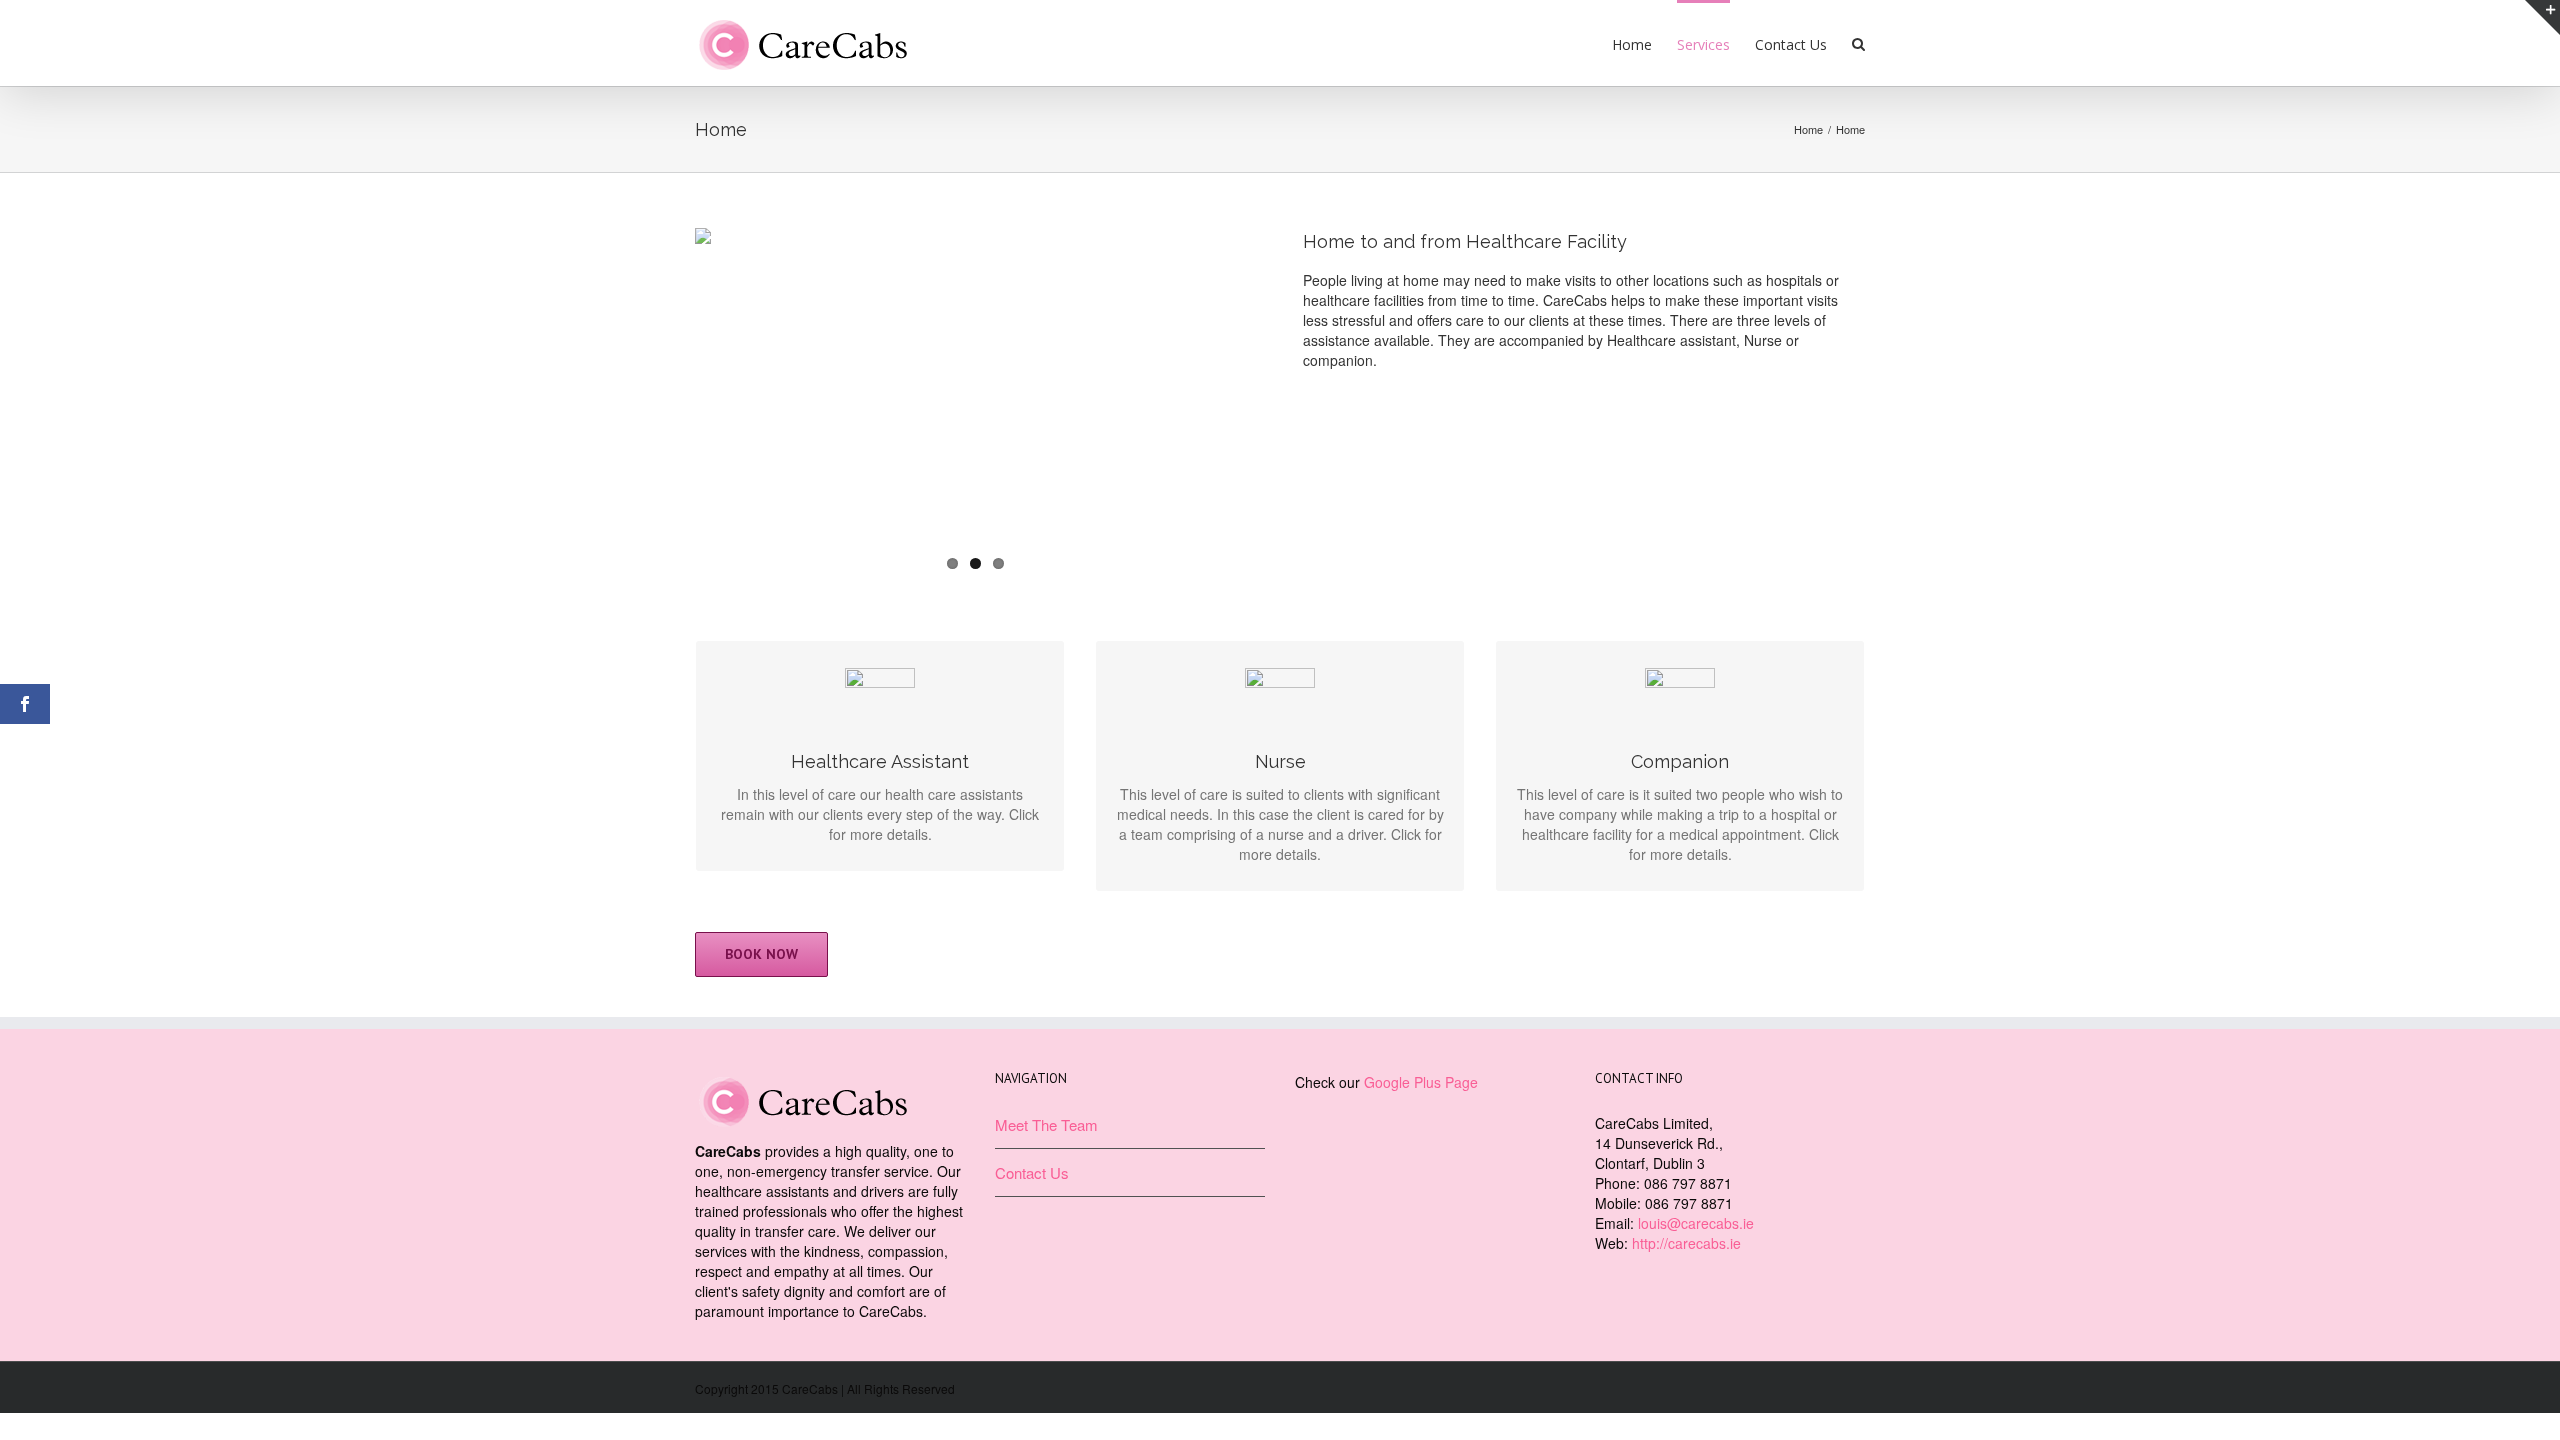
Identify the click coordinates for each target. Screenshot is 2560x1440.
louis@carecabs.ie (1696, 1223)
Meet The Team (1046, 1124)
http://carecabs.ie (1686, 1243)
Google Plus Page (1421, 1082)
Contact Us (1032, 1172)
